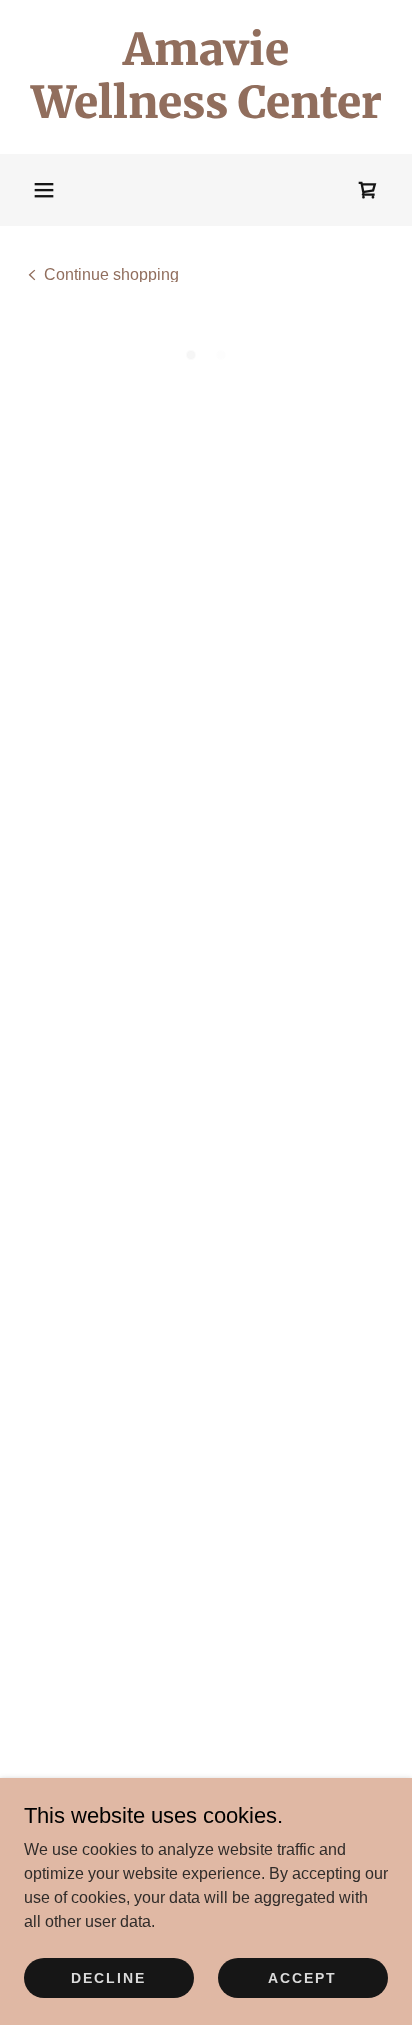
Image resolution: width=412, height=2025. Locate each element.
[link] (206, 77)
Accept (302, 1977)
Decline (108, 1977)
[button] (44, 190)
